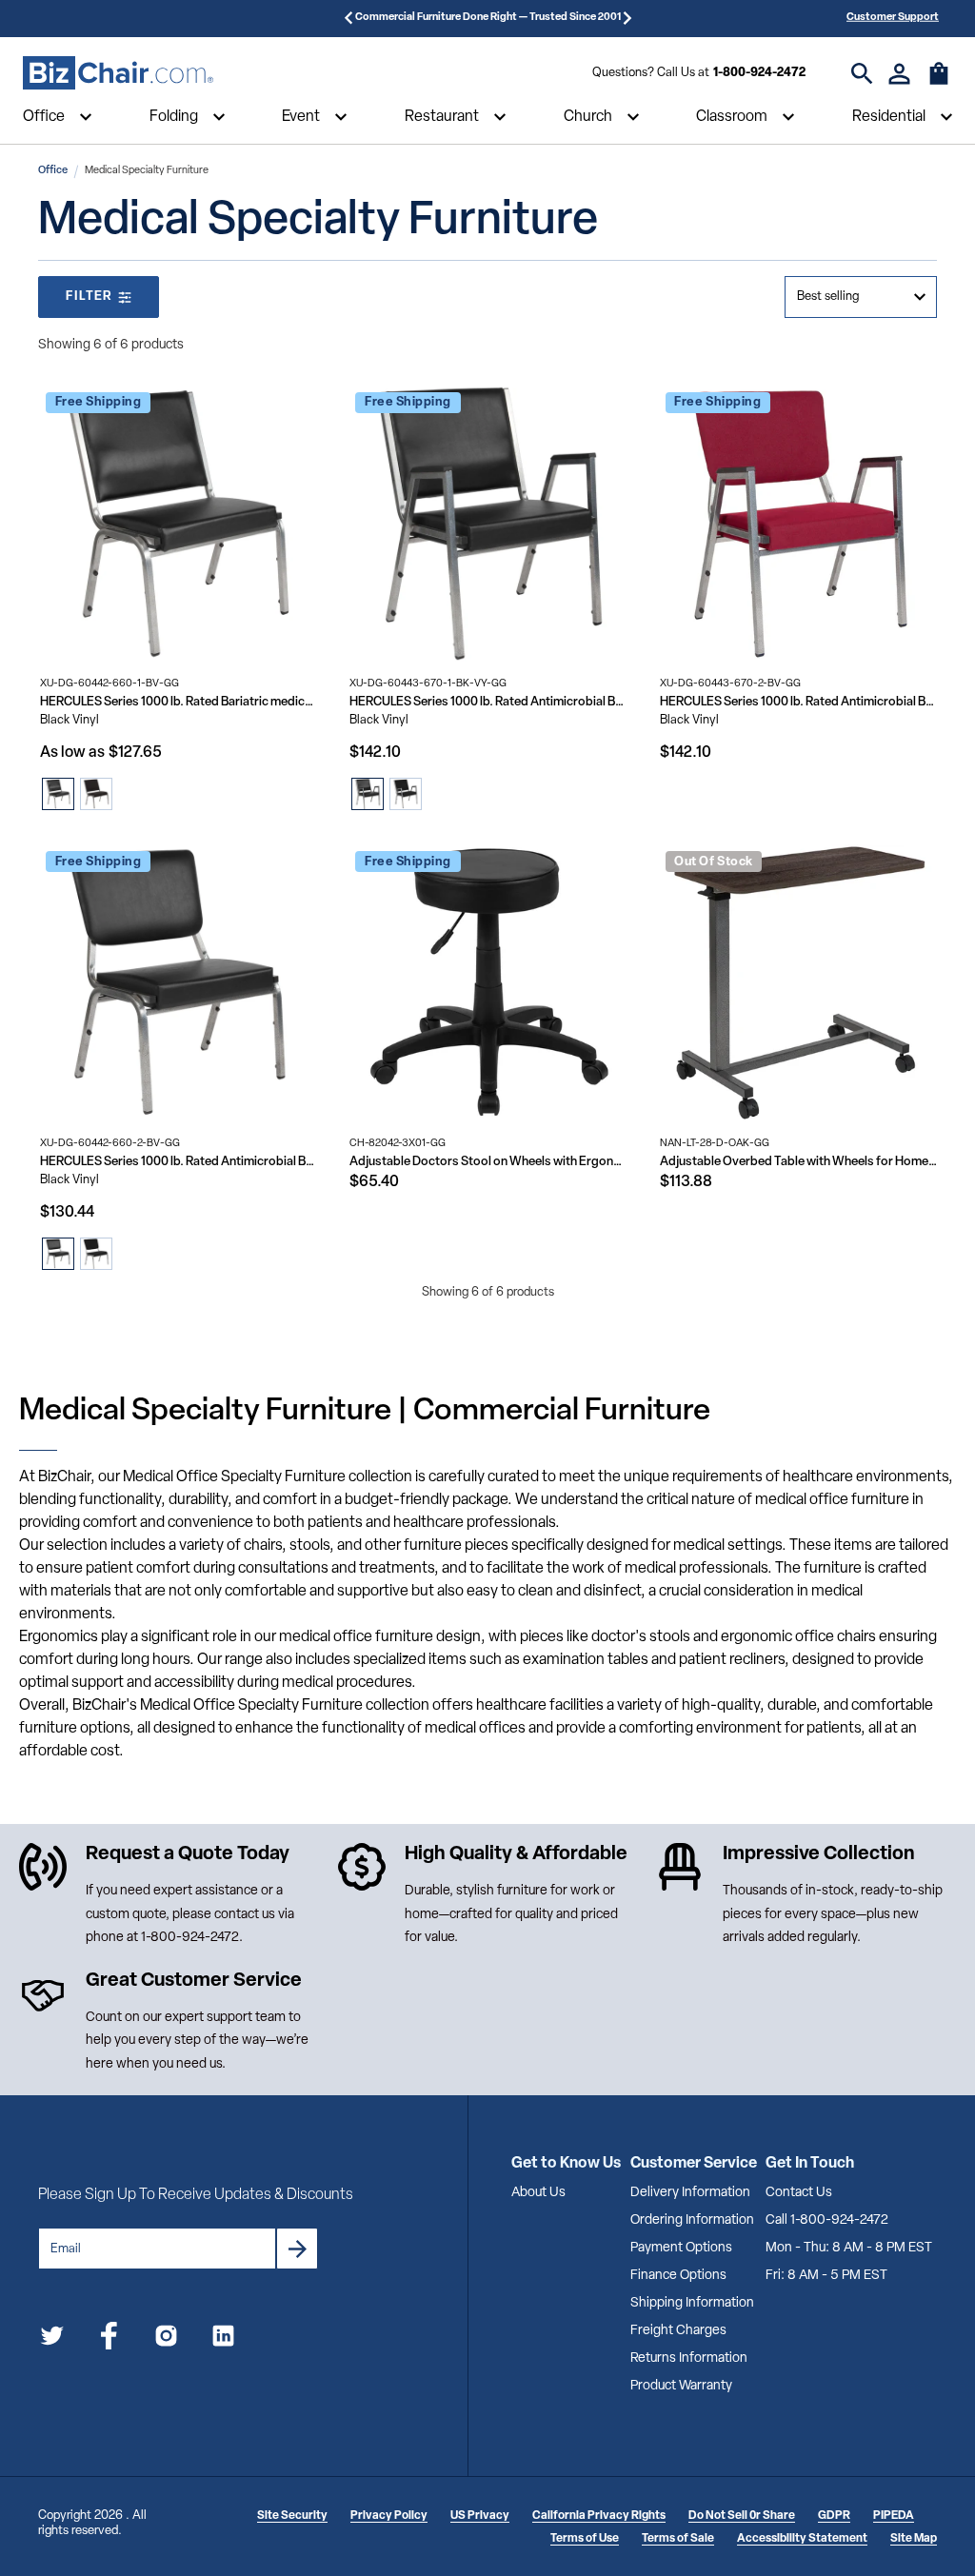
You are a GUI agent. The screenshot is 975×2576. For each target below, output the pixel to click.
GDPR (834, 2516)
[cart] (939, 83)
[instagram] (166, 2339)
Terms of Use (585, 2539)
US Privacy (480, 2516)
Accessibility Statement (802, 2539)
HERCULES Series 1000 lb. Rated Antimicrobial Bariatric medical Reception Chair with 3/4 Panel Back (179, 1162)
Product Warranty (681, 2386)
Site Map (914, 2539)
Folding (174, 117)
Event (301, 117)
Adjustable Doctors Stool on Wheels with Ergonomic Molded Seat (488, 1162)
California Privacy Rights (599, 2516)
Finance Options (678, 2276)
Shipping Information (692, 2303)
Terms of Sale (678, 2539)
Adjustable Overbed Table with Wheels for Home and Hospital (798, 1162)
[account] (899, 74)
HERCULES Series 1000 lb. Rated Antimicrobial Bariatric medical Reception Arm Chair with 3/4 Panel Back (798, 702)
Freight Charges (678, 2331)
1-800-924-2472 (759, 73)
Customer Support (893, 18)
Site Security (292, 2516)
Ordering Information (692, 2220)
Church (588, 117)
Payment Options (681, 2248)
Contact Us (799, 2193)
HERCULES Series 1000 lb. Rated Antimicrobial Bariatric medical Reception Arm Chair (488, 702)
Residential (889, 117)
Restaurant (442, 117)
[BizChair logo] (118, 73)
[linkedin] (223, 2339)
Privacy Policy (389, 2516)
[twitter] (52, 2339)
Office (44, 117)
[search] (862, 74)
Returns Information (689, 2358)
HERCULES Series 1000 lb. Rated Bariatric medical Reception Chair (179, 702)
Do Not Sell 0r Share (742, 2516)
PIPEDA (894, 2516)
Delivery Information (690, 2193)
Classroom (732, 117)
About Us (538, 2193)
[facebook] (109, 2339)
